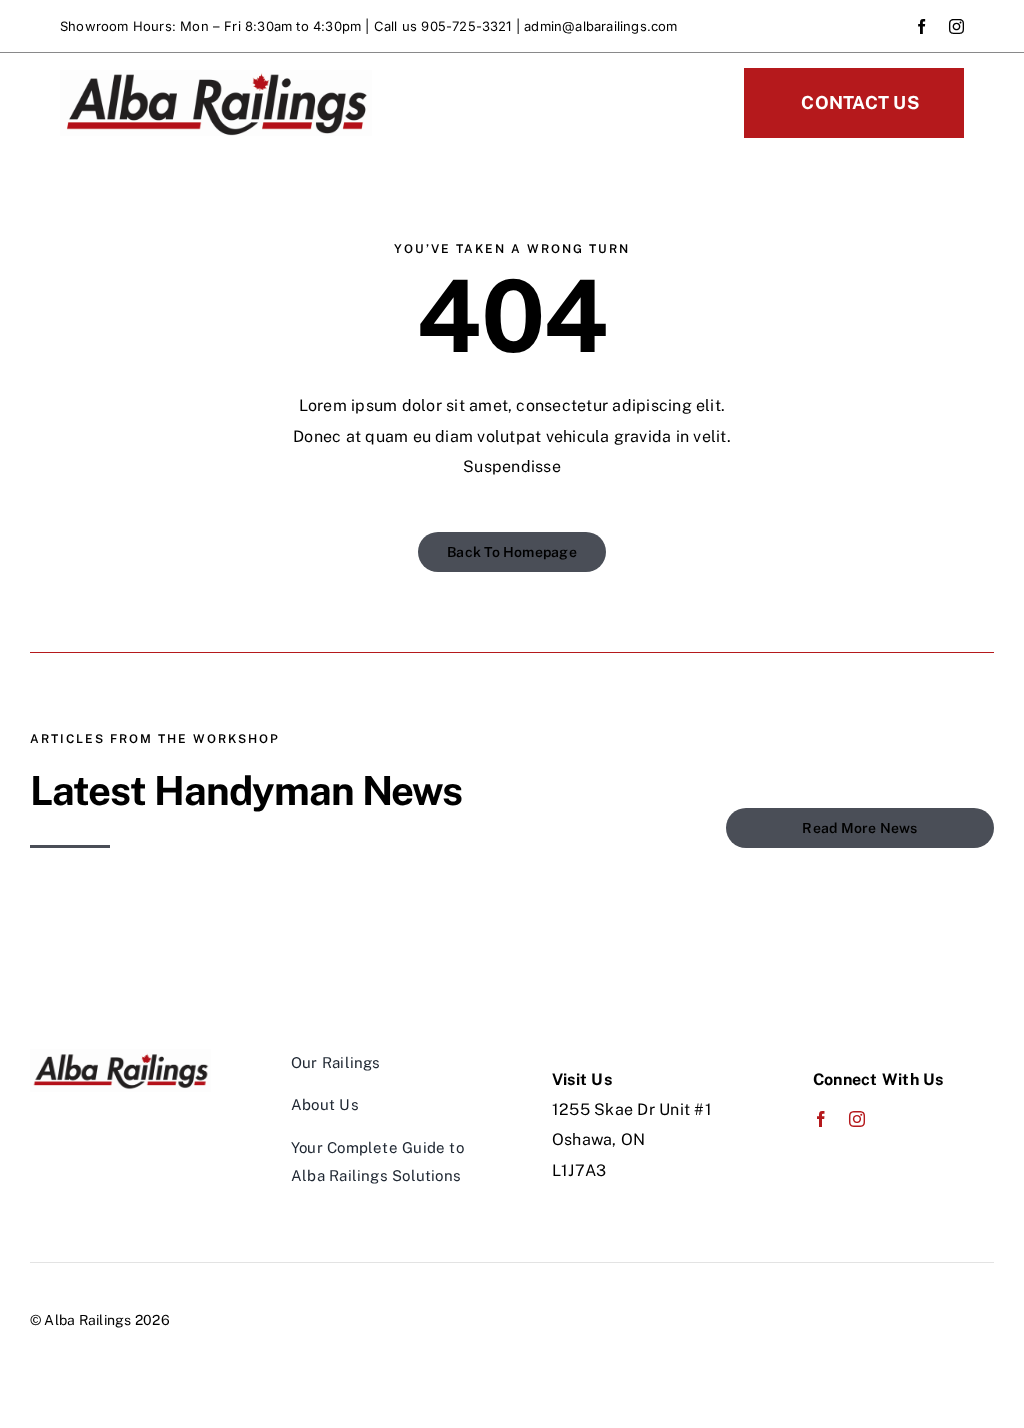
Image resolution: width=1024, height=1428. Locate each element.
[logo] (216, 77)
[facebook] (921, 26)
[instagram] (956, 26)
